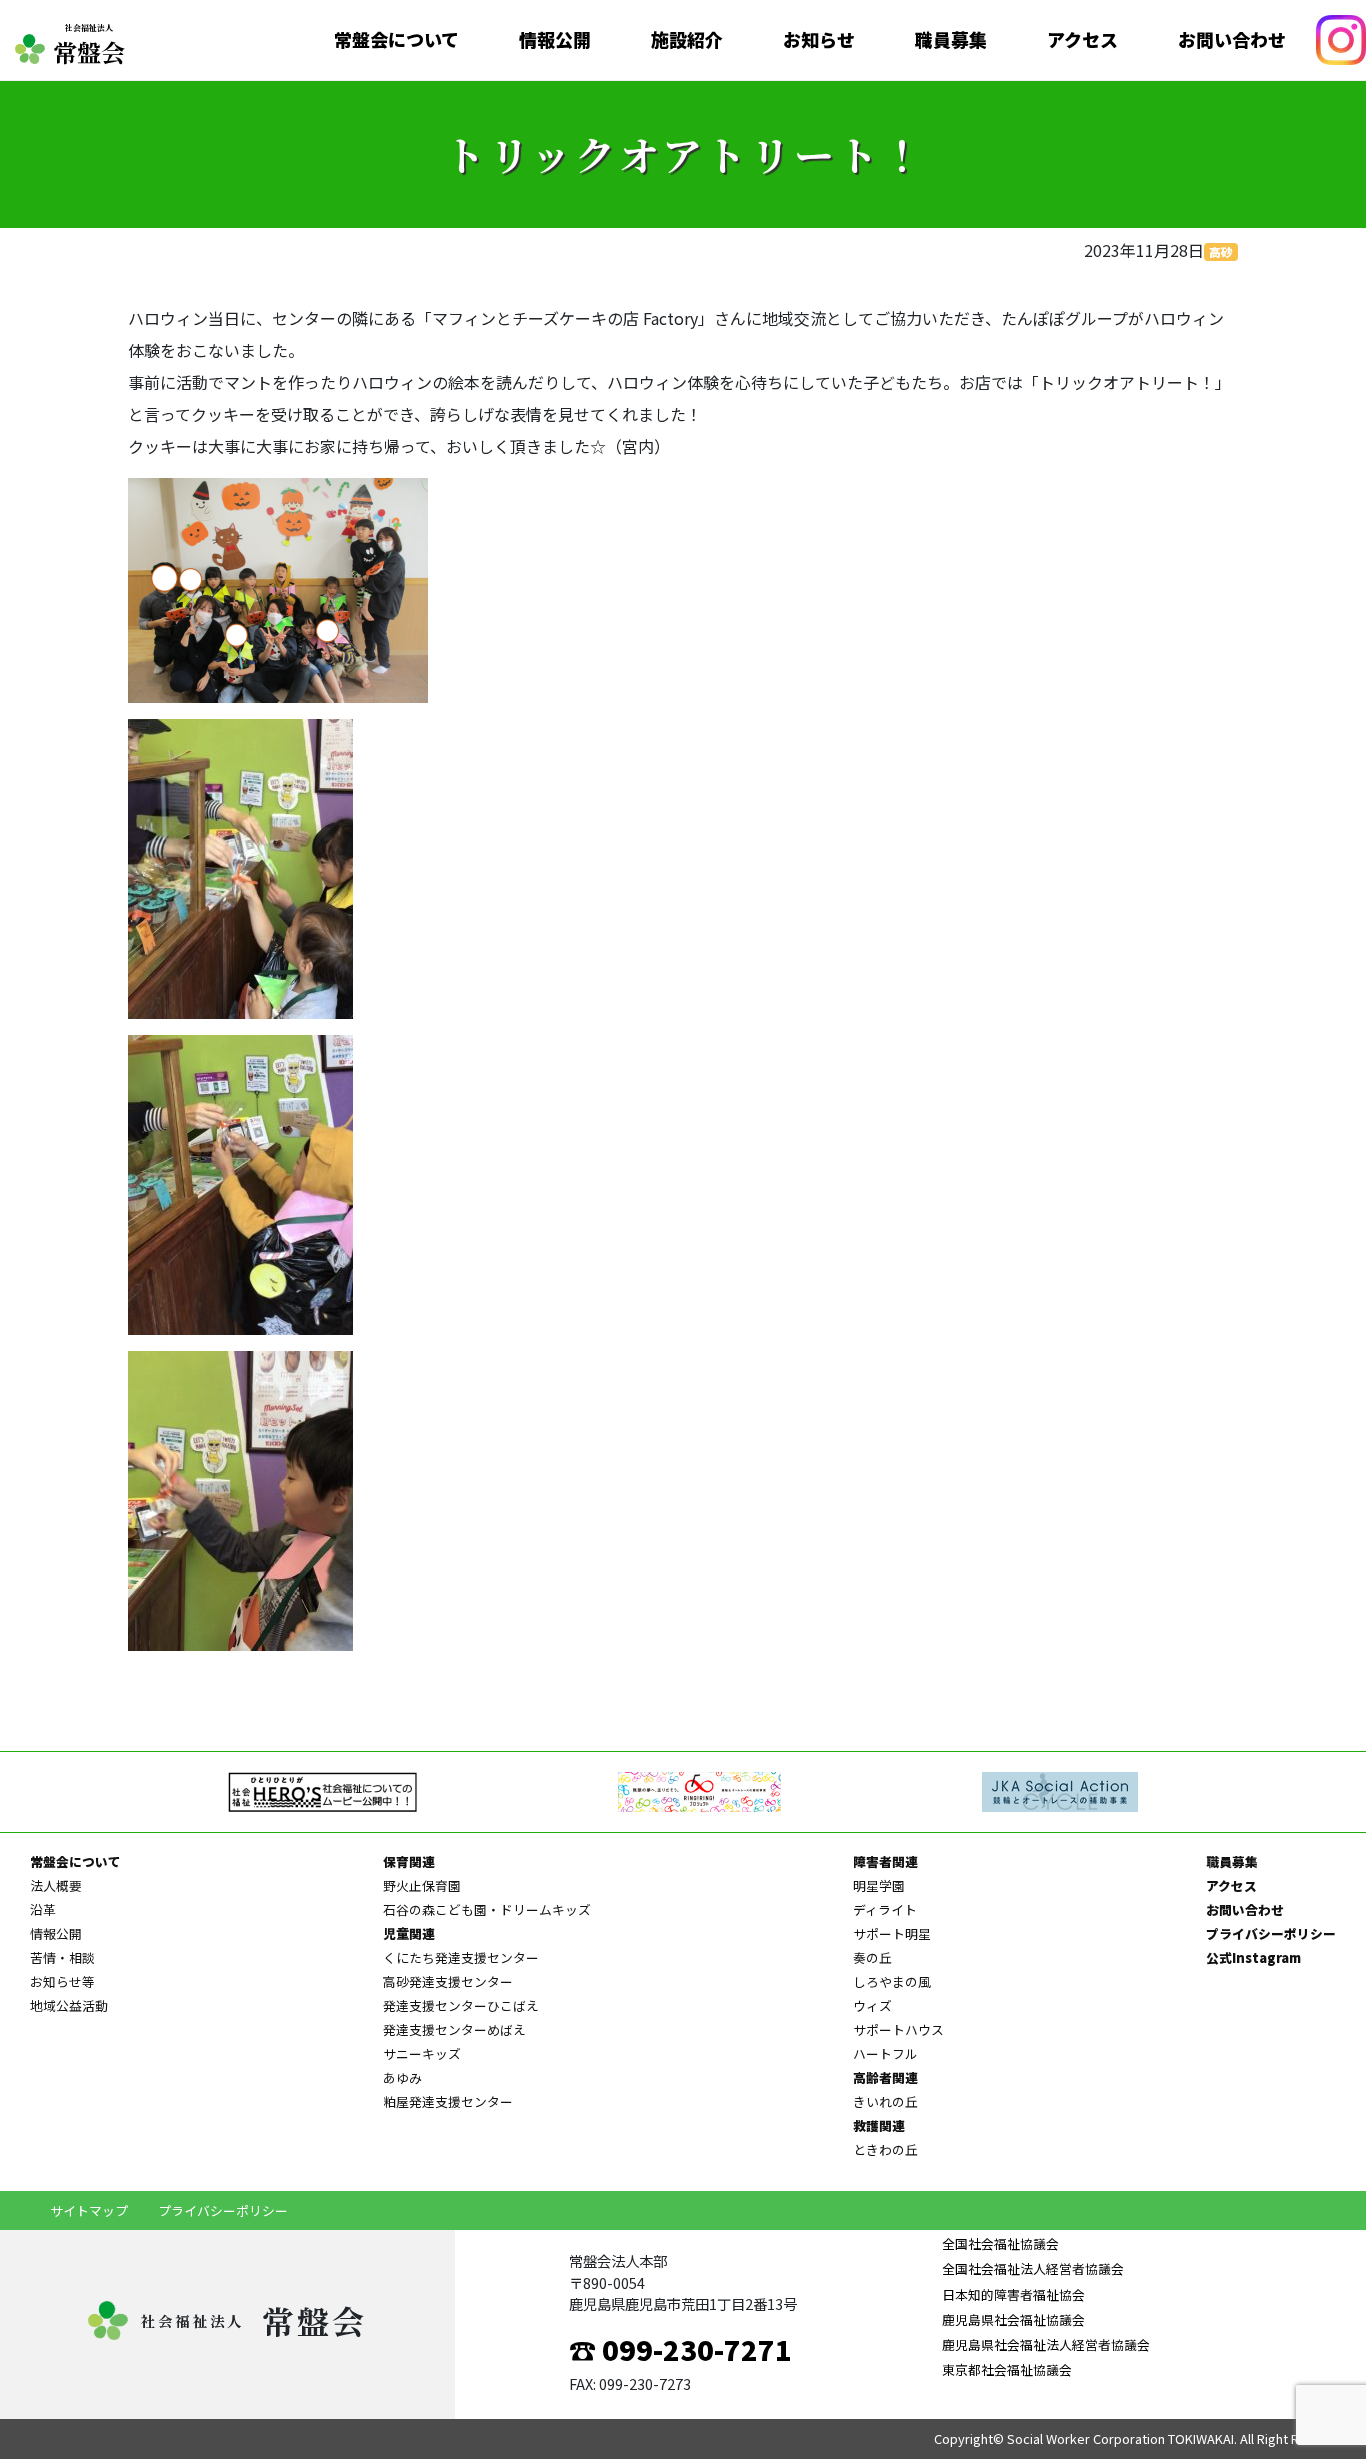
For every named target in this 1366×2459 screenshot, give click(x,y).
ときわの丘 (885, 2149)
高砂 (1221, 251)
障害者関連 (885, 1861)
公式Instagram (1253, 1957)
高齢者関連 (885, 2077)
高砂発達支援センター (448, 1981)
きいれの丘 (885, 2101)
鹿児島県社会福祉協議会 (1013, 2319)
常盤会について (396, 40)
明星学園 (879, 1885)
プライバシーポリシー (1271, 1933)
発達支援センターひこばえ (461, 2005)
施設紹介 (687, 40)
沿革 (43, 1909)
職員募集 (951, 40)
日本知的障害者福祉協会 (1013, 2294)
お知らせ (819, 40)
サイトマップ (89, 2210)
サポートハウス (898, 2029)
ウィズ (872, 2005)
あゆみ (402, 2077)
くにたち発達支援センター (461, 1957)
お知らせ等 (62, 1981)
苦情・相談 (62, 1957)
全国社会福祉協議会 (1000, 2243)
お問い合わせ (1232, 40)
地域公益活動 (69, 2005)
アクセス (1082, 40)
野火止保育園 (422, 1885)
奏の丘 (872, 1957)
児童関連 (409, 1933)
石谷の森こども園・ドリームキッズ (487, 1909)
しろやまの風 (892, 1981)
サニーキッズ (422, 2053)
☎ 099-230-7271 (680, 2349)
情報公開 (555, 40)
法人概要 (56, 1885)
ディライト (885, 1909)
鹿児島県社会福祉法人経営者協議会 (1046, 2344)
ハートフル (885, 2053)
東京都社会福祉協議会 (1007, 2369)
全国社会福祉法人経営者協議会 (1033, 2268)
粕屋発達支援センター (448, 2101)
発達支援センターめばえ (454, 2029)
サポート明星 (892, 1933)
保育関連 (409, 1861)
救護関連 (879, 2125)
